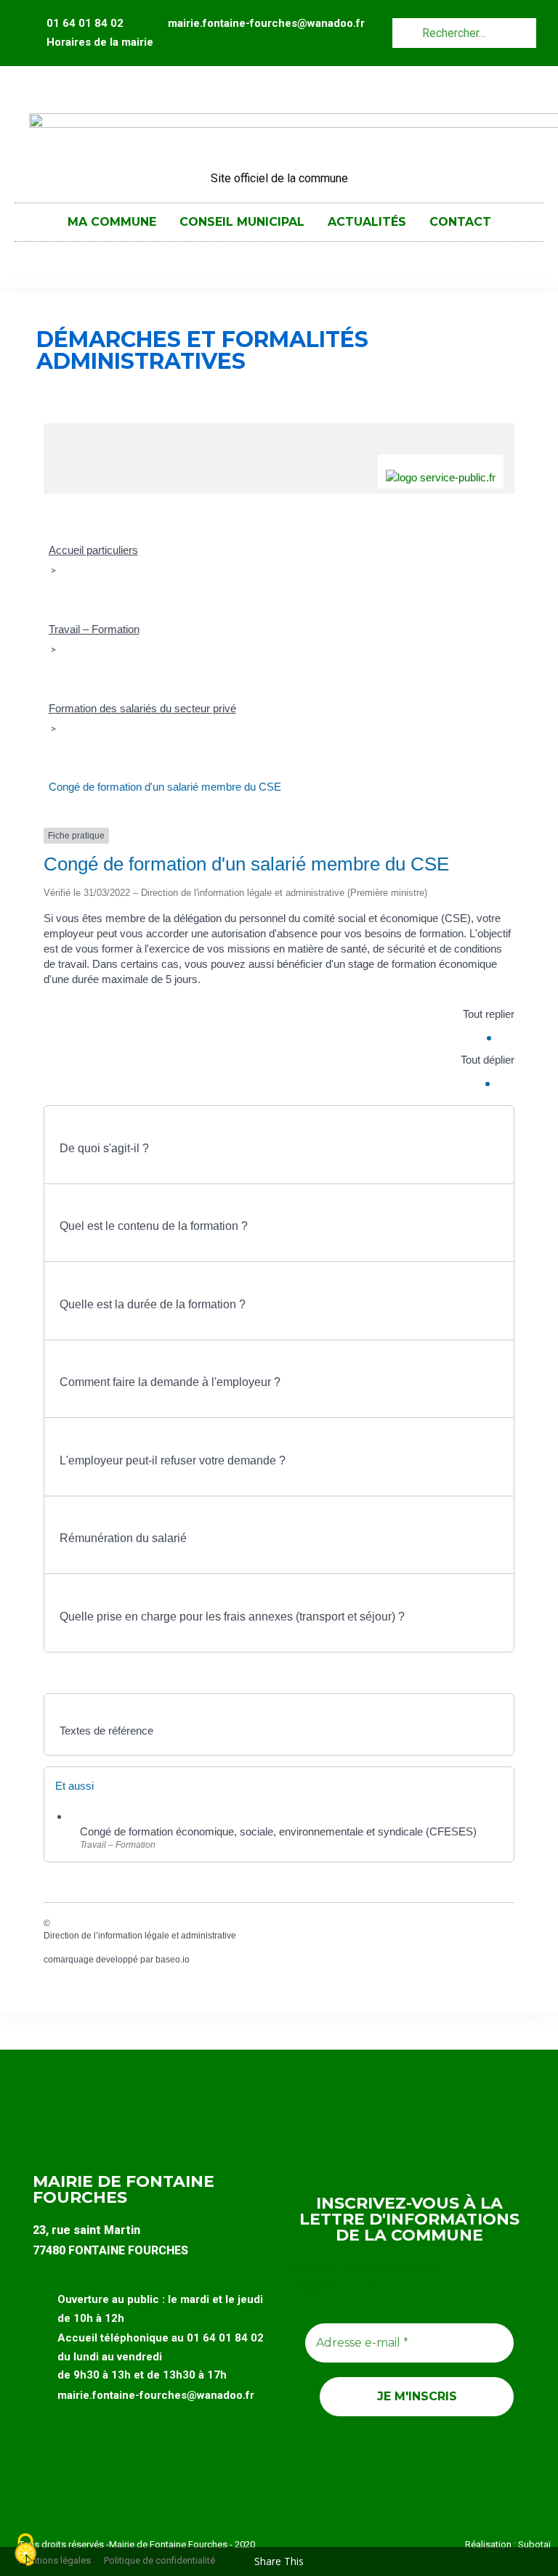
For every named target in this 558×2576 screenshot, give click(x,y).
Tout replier (489, 1014)
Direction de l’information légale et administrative (140, 1936)
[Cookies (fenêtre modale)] (25, 2551)
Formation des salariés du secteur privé (142, 708)
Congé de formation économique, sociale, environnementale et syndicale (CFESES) (278, 1831)
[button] (279, 1141)
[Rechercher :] (464, 32)
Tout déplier (488, 1060)
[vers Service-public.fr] (441, 472)
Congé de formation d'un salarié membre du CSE (165, 787)
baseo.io (173, 1960)
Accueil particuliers (93, 550)
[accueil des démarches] (279, 431)
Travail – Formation (94, 629)
